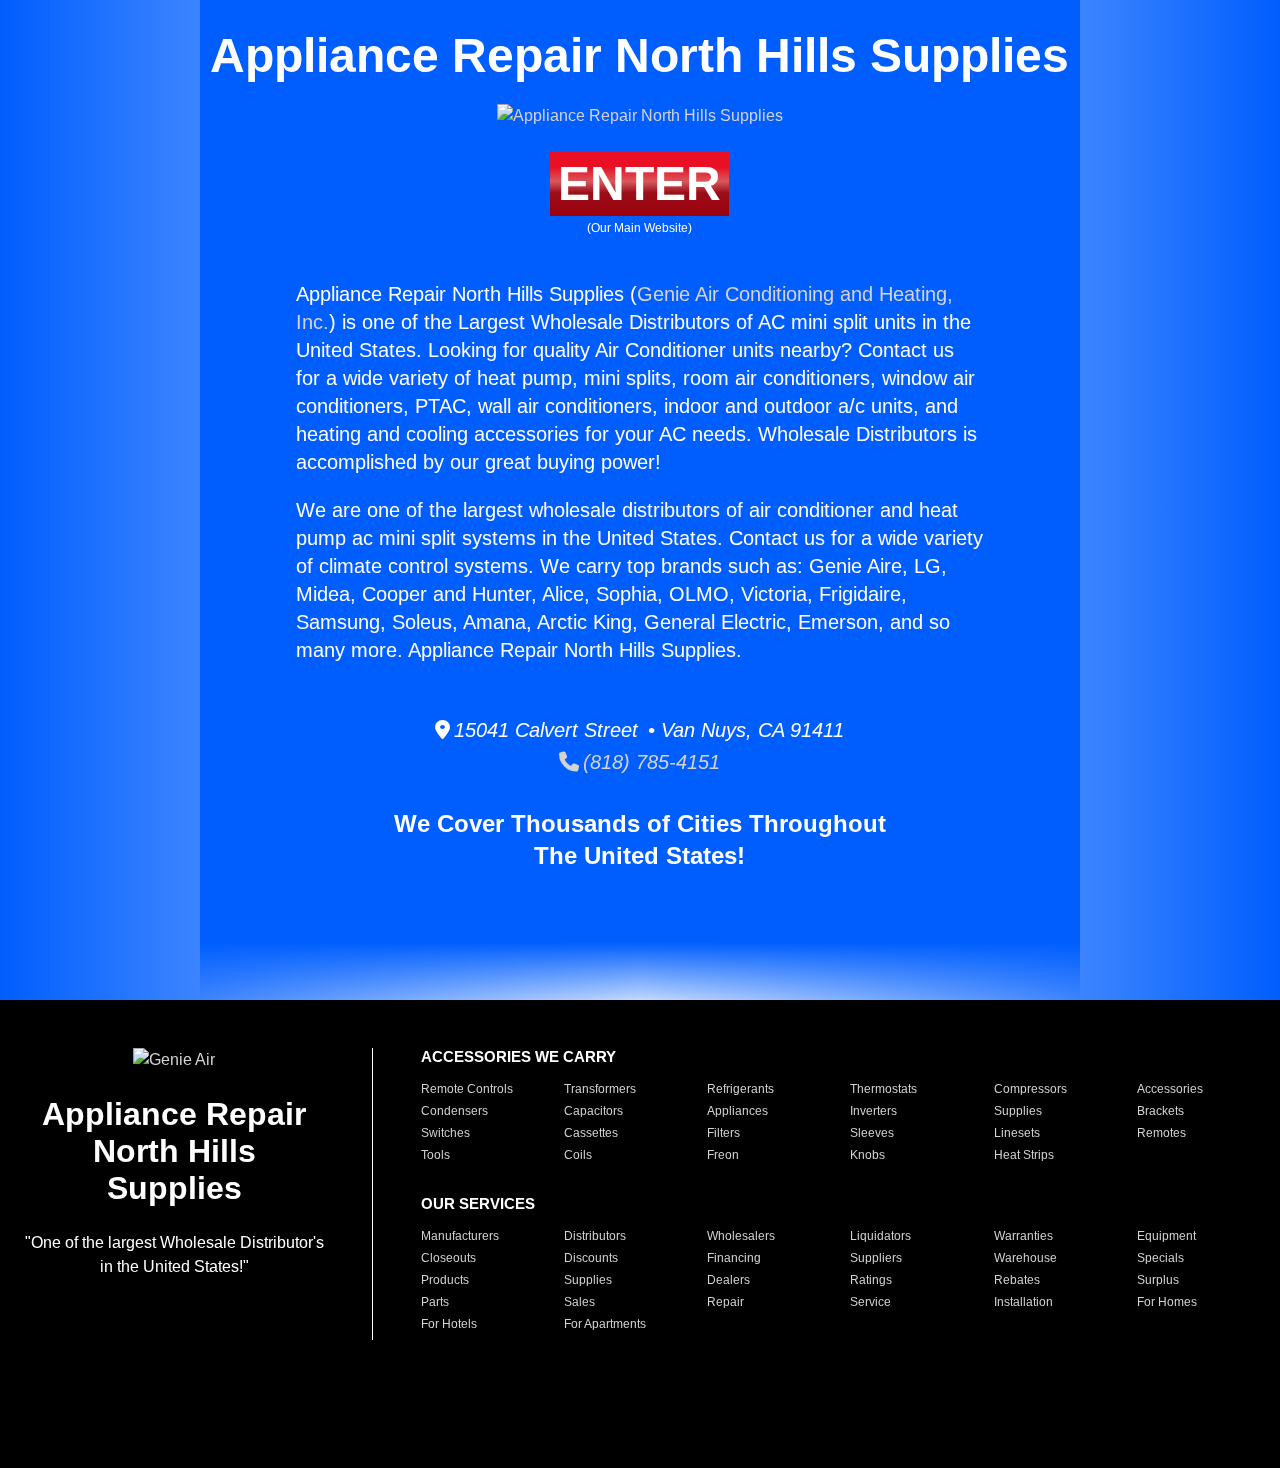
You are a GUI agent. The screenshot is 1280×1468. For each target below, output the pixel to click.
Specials (1160, 1258)
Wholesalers (741, 1236)
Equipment (1166, 1236)
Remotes (1161, 1133)
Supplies (1018, 1111)
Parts (435, 1302)
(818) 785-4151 (649, 762)
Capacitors (593, 1111)
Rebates (1017, 1280)
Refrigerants (740, 1089)
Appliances (737, 1111)
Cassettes (591, 1133)
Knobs (867, 1155)
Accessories (1170, 1089)
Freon (723, 1155)
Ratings (871, 1280)
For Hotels (449, 1324)
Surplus (1158, 1280)
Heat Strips (1024, 1155)
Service (870, 1302)
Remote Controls (467, 1089)
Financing (734, 1258)
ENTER (639, 183)
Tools (435, 1155)
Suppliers (876, 1258)
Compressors (1030, 1089)
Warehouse (1025, 1258)
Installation (1023, 1302)
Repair (725, 1302)
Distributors (595, 1236)
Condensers (454, 1111)
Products (445, 1280)
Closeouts (448, 1258)
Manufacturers (460, 1236)
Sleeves (872, 1133)
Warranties (1023, 1236)
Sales (579, 1302)
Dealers (728, 1280)
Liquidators (880, 1236)
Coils (578, 1155)
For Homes (1167, 1302)
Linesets (1017, 1133)
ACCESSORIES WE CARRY (518, 1056)
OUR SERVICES (478, 1203)
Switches (445, 1133)
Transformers (600, 1089)
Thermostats (883, 1089)
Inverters (873, 1111)
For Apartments (605, 1324)
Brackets (1160, 1111)
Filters (723, 1133)
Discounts (591, 1258)
